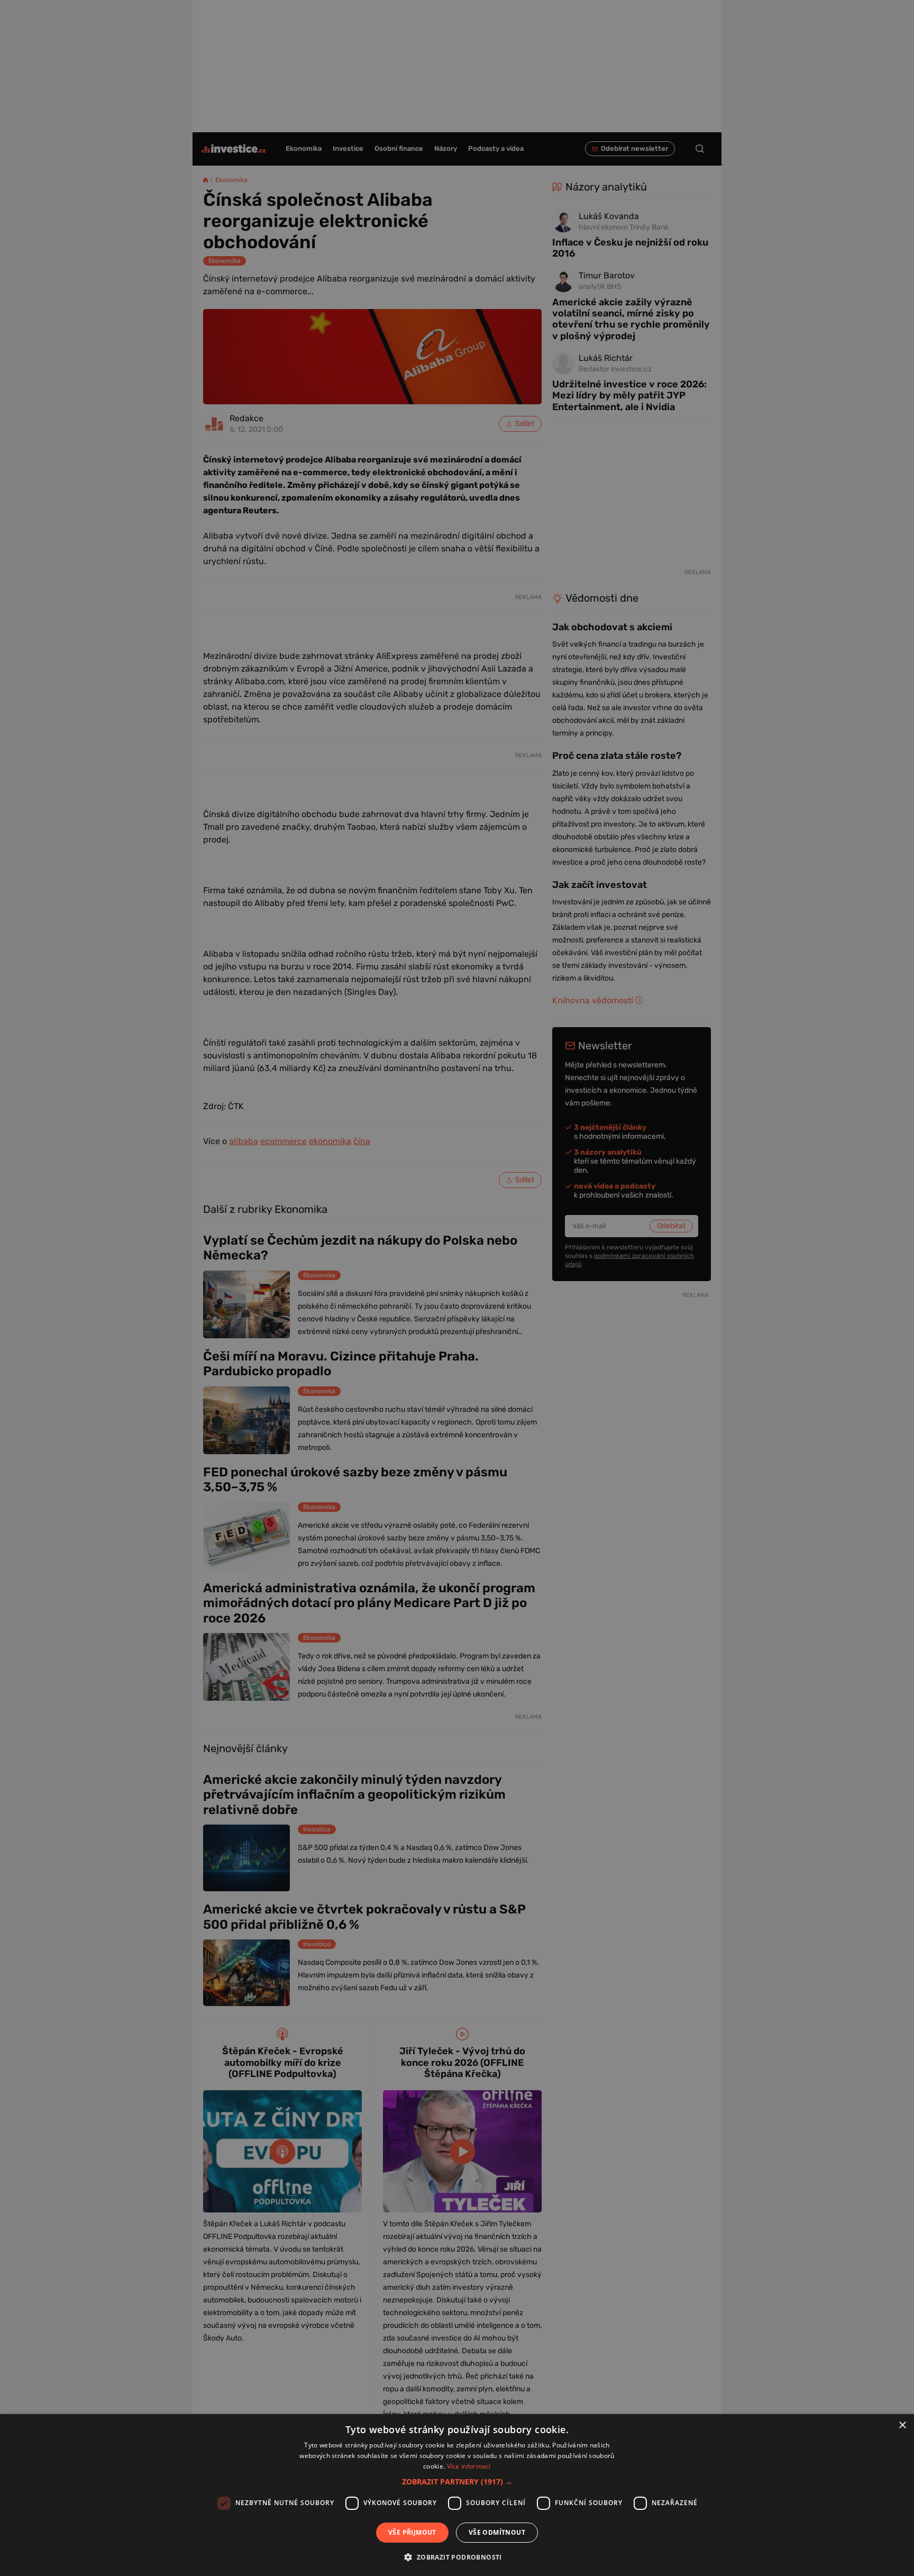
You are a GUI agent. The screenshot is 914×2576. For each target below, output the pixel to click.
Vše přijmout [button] (412, 2532)
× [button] (902, 2425)
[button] (457, 2482)
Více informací (469, 2466)
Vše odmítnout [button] (497, 2532)
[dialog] (457, 2495)
